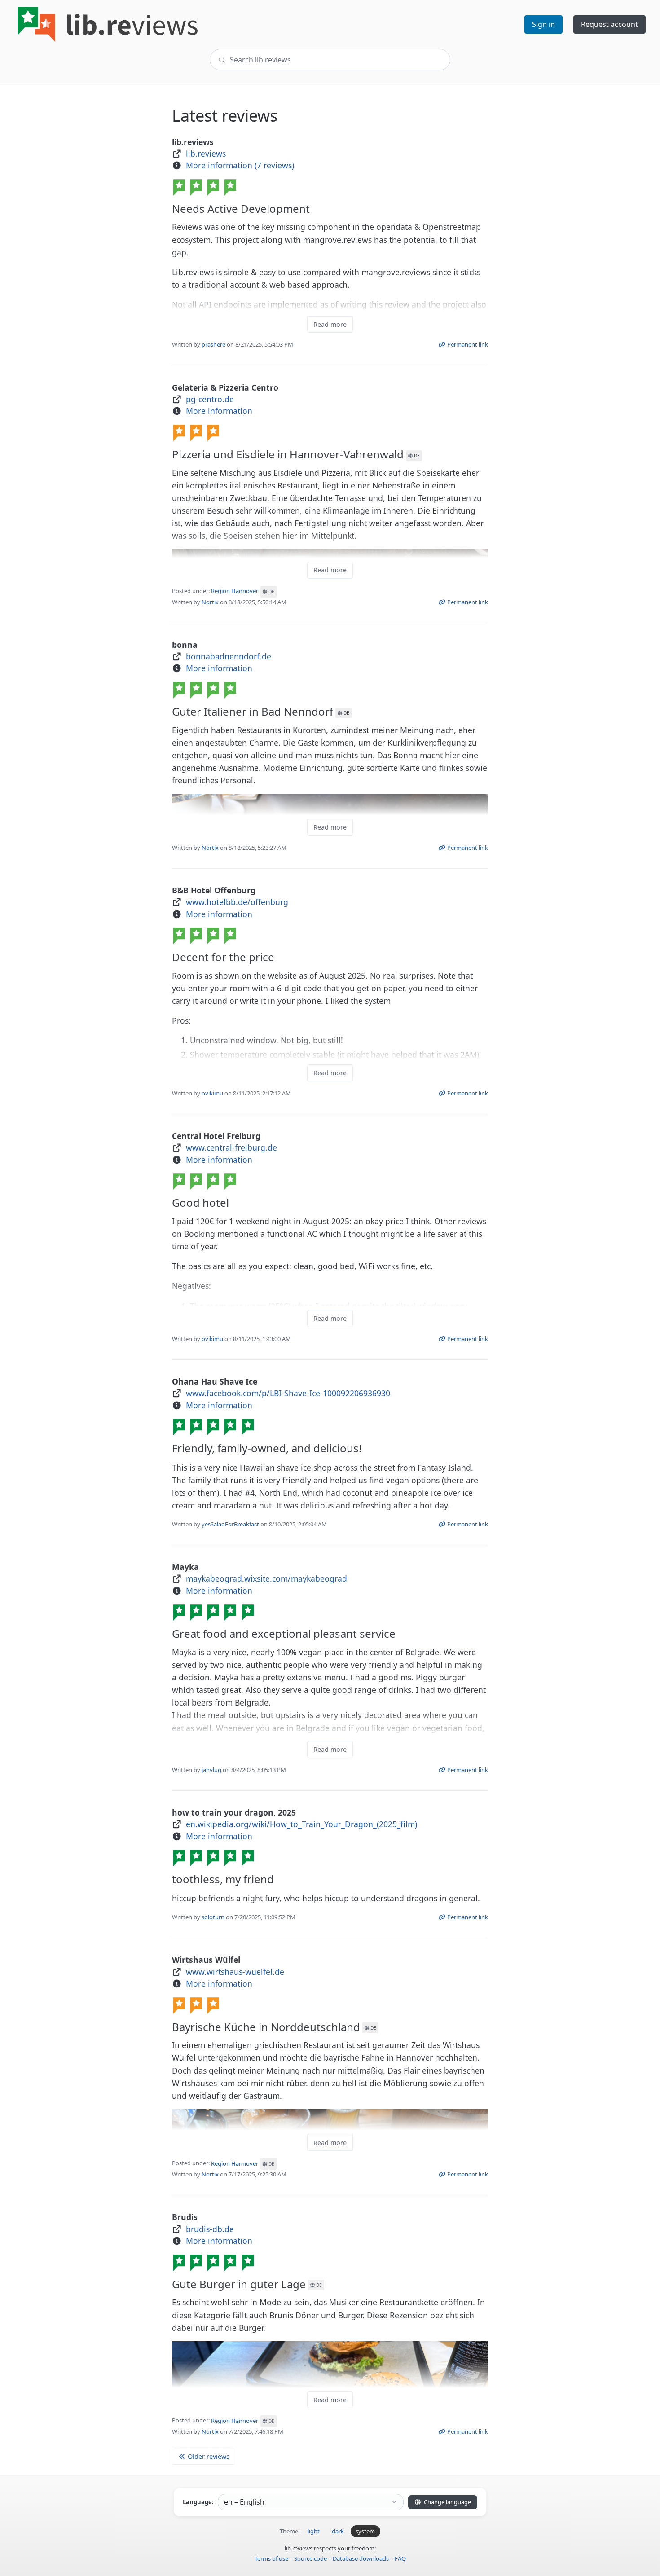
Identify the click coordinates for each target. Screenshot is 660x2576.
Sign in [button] (543, 24)
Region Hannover (243, 591)
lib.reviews (206, 154)
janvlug (211, 1770)
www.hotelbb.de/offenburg (237, 902)
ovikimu (212, 1093)
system (365, 2531)
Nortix (210, 602)
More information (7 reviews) (240, 165)
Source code (310, 2558)
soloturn (213, 1917)
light (314, 2531)
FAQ (400, 2558)
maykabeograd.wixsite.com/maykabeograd (266, 1578)
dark (338, 2531)
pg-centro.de (210, 399)
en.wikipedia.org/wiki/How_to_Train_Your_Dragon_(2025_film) (301, 1824)
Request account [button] (609, 24)
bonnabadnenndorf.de (229, 656)
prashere (213, 344)
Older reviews (208, 2456)
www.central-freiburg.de (231, 1147)
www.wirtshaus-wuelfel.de (235, 1972)
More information (219, 411)
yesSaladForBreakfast (230, 1524)
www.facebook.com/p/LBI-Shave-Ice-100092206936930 (288, 1393)
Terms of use (271, 2558)
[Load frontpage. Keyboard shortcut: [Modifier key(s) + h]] (108, 24)
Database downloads (361, 2558)
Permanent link (467, 344)
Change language (447, 2502)
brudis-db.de (210, 2229)
